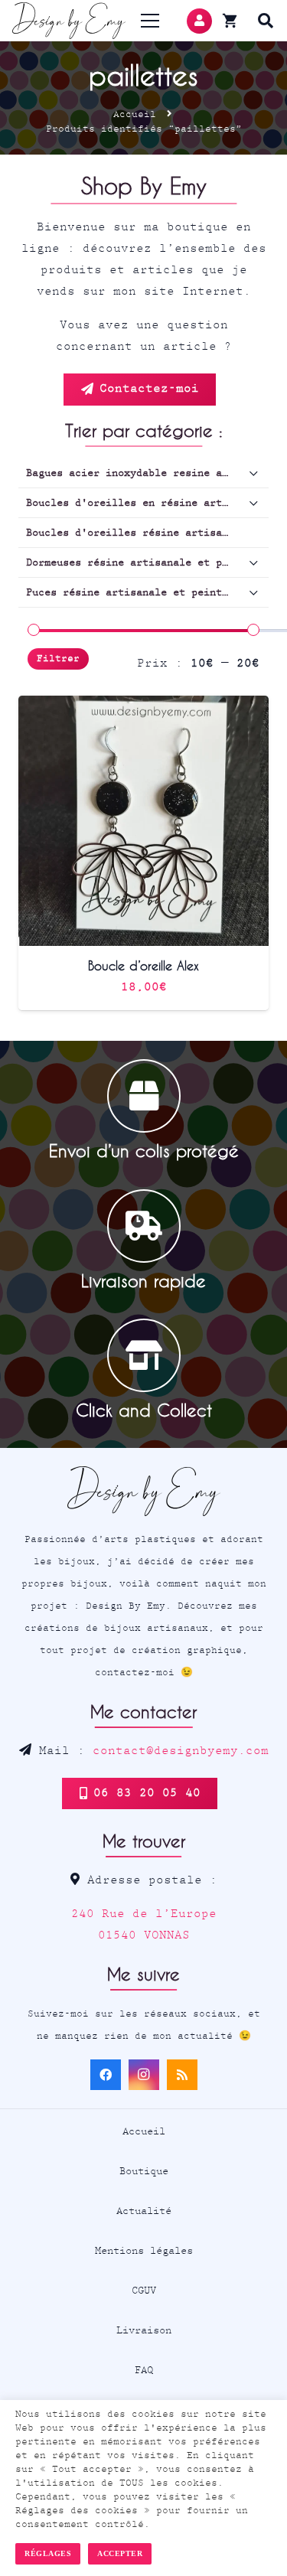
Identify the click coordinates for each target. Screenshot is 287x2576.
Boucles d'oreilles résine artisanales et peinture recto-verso (147, 533)
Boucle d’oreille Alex (143, 965)
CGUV (144, 2291)
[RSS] (182, 2075)
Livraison (144, 2330)
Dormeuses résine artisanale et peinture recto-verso (147, 562)
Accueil (135, 114)
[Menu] (151, 21)
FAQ (144, 2370)
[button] (266, 21)
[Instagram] (144, 2075)
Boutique (144, 2171)
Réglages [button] (48, 2553)
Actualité (144, 2211)
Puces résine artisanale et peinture (133, 592)
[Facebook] (106, 2075)
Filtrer (58, 659)
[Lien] (69, 21)
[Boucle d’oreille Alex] (143, 706)
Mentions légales (144, 2251)
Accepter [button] (120, 2553)
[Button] (199, 21)
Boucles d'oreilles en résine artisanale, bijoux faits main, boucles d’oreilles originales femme (147, 503)
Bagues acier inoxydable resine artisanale (147, 473)
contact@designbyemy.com (181, 1751)
